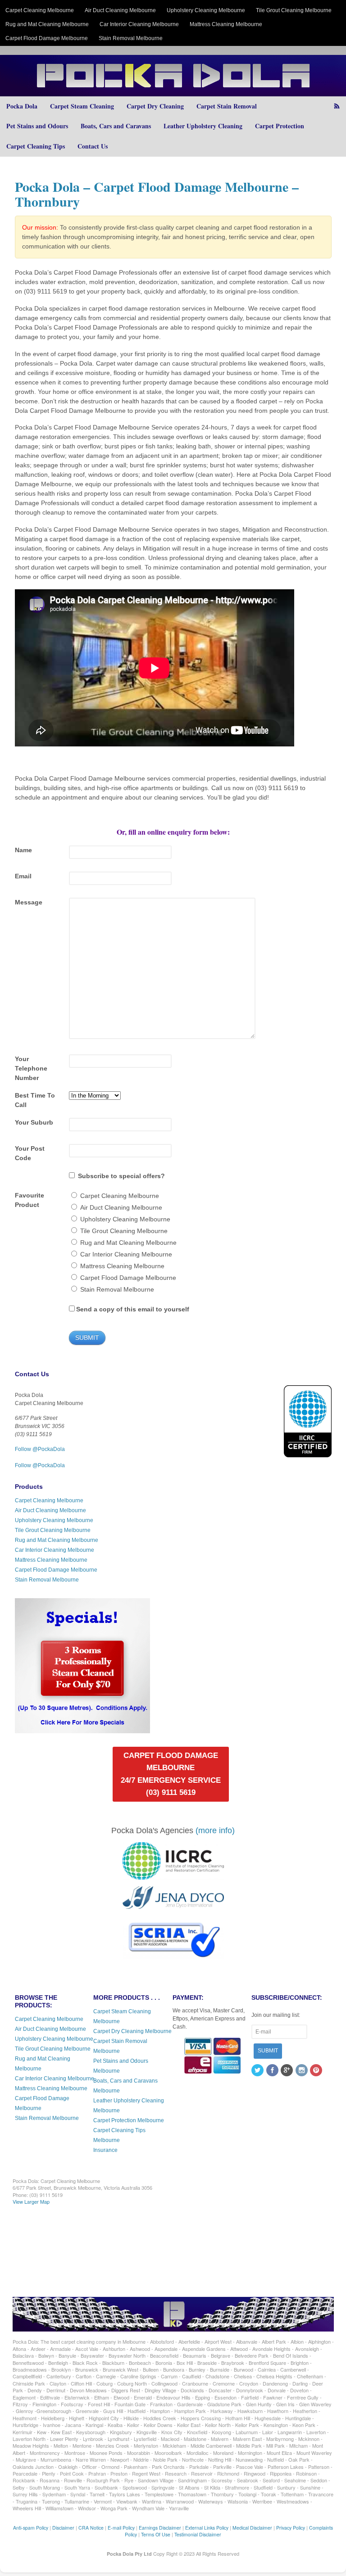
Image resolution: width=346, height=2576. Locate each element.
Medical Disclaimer (252, 2528)
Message (29, 902)
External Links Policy (207, 2528)
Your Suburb (34, 1122)
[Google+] (287, 2071)
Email (23, 876)
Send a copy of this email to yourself (133, 1309)
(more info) (215, 1830)
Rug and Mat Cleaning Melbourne (47, 24)
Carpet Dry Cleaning (155, 106)
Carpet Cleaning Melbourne (40, 10)
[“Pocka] (82, 1729)
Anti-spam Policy (31, 2528)
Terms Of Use (156, 2534)
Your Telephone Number (31, 1068)
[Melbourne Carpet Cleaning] (173, 92)
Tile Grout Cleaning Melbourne (294, 10)
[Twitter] (258, 2071)
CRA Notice (91, 2528)
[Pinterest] (317, 2071)
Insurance (105, 2150)
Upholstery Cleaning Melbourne (206, 10)
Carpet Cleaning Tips (36, 146)
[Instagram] (302, 2071)
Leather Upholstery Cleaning (203, 126)
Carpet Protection (280, 126)
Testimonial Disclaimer (198, 2534)
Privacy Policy (291, 2528)
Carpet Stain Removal (227, 106)
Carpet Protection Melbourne (129, 2120)
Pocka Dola (22, 106)
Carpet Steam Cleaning (82, 106)
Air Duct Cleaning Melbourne (120, 10)
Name (23, 850)
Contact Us (93, 146)
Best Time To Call (35, 1100)
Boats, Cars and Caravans (116, 126)
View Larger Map (31, 2201)
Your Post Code (30, 1153)
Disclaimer (63, 2528)
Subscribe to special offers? (121, 1176)
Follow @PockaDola (40, 1449)
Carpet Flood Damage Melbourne (47, 38)
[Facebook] (273, 2071)
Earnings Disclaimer (160, 2528)
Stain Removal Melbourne (131, 38)
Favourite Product (30, 1200)
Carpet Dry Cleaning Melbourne (132, 2031)
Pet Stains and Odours (37, 126)
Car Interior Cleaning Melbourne (139, 24)
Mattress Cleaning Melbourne (226, 24)
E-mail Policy (121, 2528)
